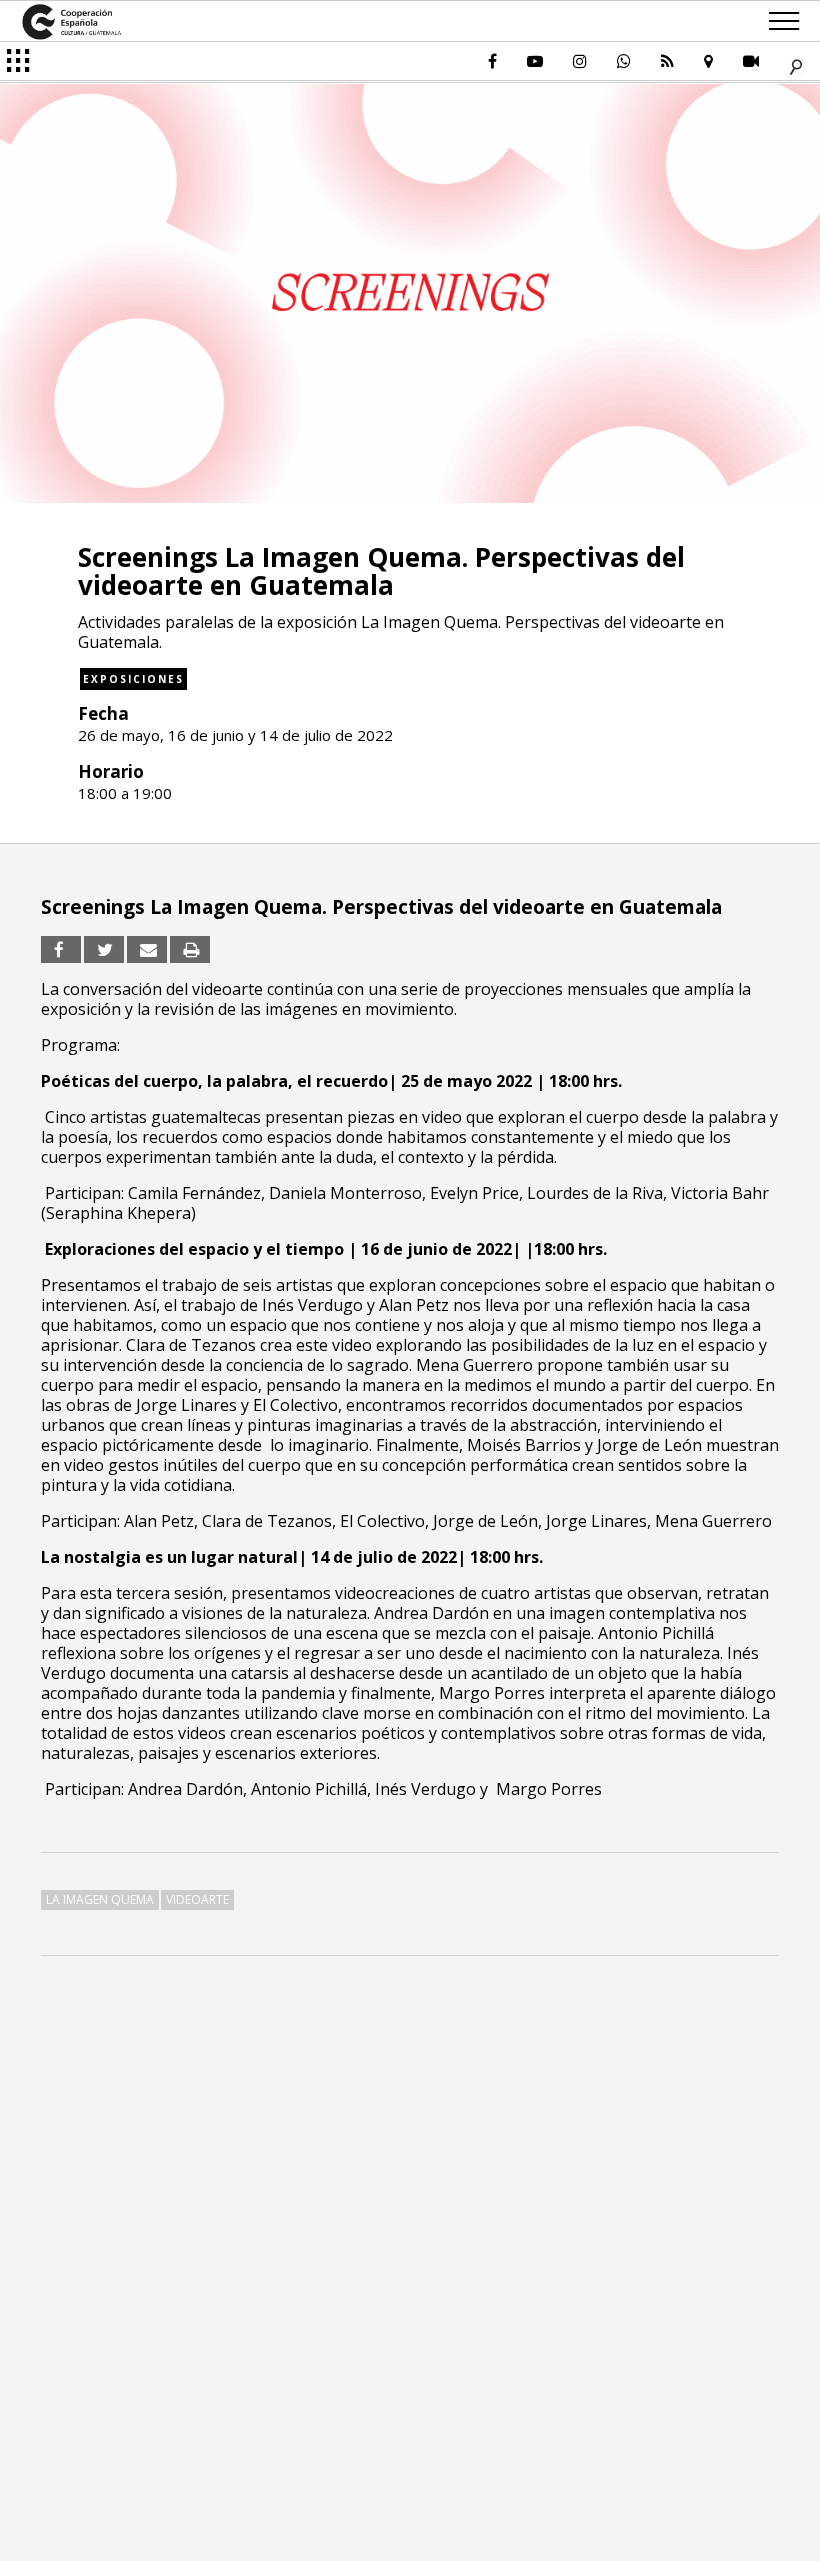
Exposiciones (133, 679)
